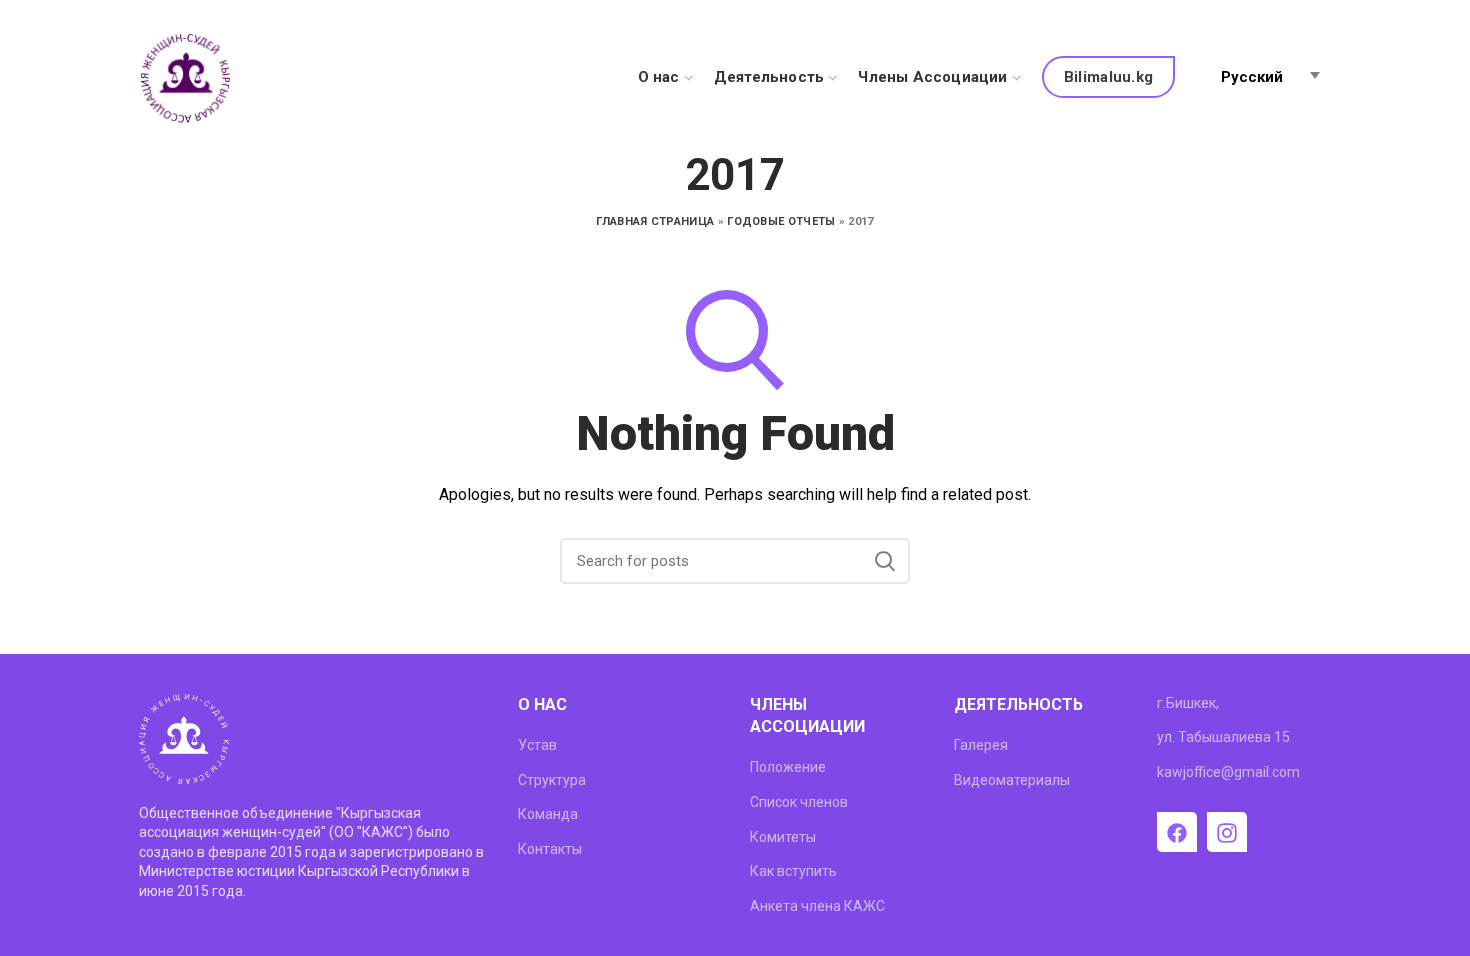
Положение (788, 767)
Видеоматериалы (1012, 780)
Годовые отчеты (781, 221)
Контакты (550, 849)
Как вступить (793, 871)
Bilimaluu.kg (1109, 77)
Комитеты (783, 837)
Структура (552, 780)
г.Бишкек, (1188, 703)
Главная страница (655, 221)
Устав (537, 745)
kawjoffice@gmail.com (1228, 772)
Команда (548, 814)
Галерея (981, 745)
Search (885, 561)
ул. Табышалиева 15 (1223, 737)
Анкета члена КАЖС (817, 906)
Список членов (799, 802)
